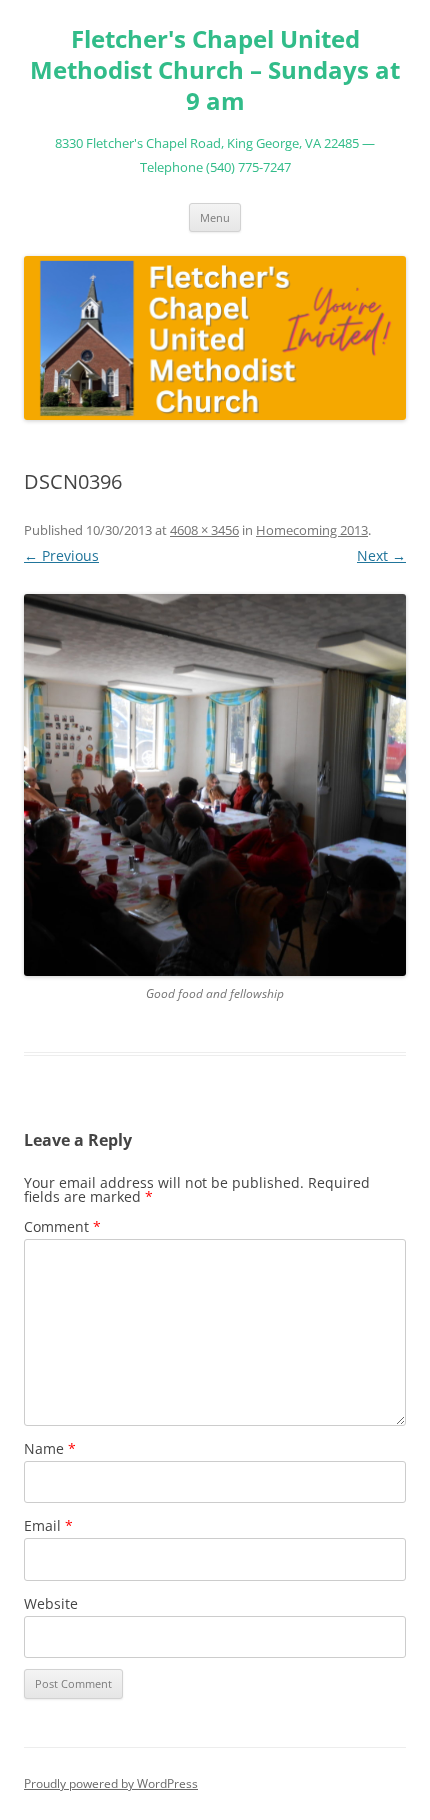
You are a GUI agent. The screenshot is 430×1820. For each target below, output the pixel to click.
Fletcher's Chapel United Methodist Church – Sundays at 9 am (215, 70)
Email (48, 1525)
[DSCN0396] (215, 785)
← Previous (61, 555)
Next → (381, 555)
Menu (215, 217)
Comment (62, 1226)
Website (51, 1603)
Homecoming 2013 (312, 530)
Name (50, 1448)
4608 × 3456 (204, 530)
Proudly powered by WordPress (111, 1783)
